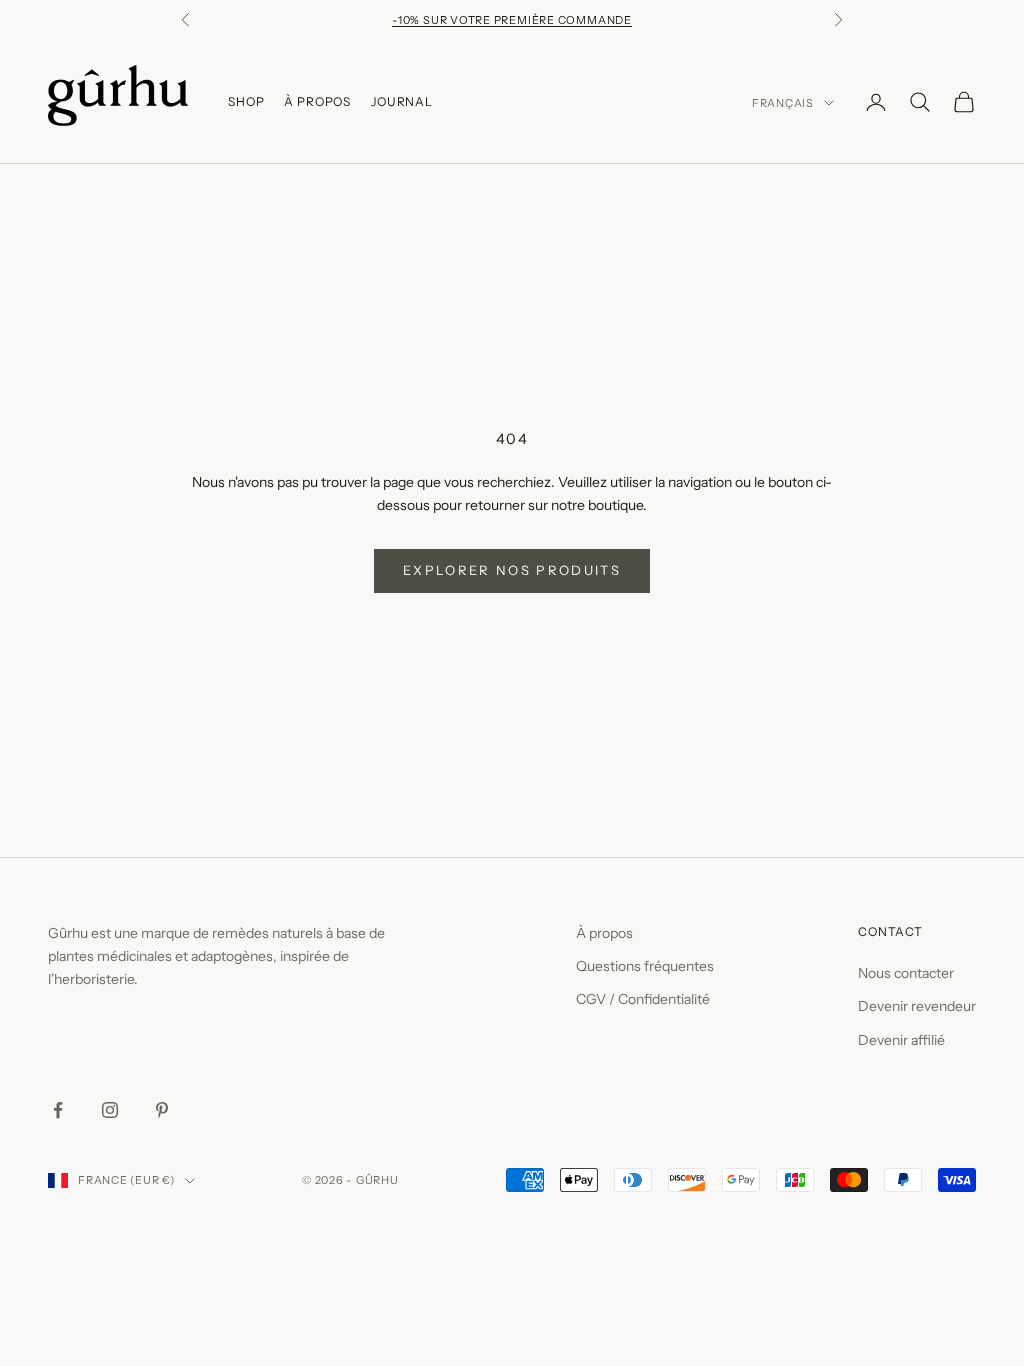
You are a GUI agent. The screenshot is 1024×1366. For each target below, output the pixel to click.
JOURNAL (402, 101)
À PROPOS (317, 101)
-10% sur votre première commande (512, 20)
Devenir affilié (901, 1040)
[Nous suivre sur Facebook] (58, 1110)
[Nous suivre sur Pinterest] (162, 1110)
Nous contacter (906, 973)
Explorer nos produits (512, 570)
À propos (604, 933)
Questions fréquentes (645, 966)
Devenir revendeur (917, 1006)
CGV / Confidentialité (643, 999)
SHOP (246, 101)
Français (783, 103)
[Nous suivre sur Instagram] (110, 1110)
